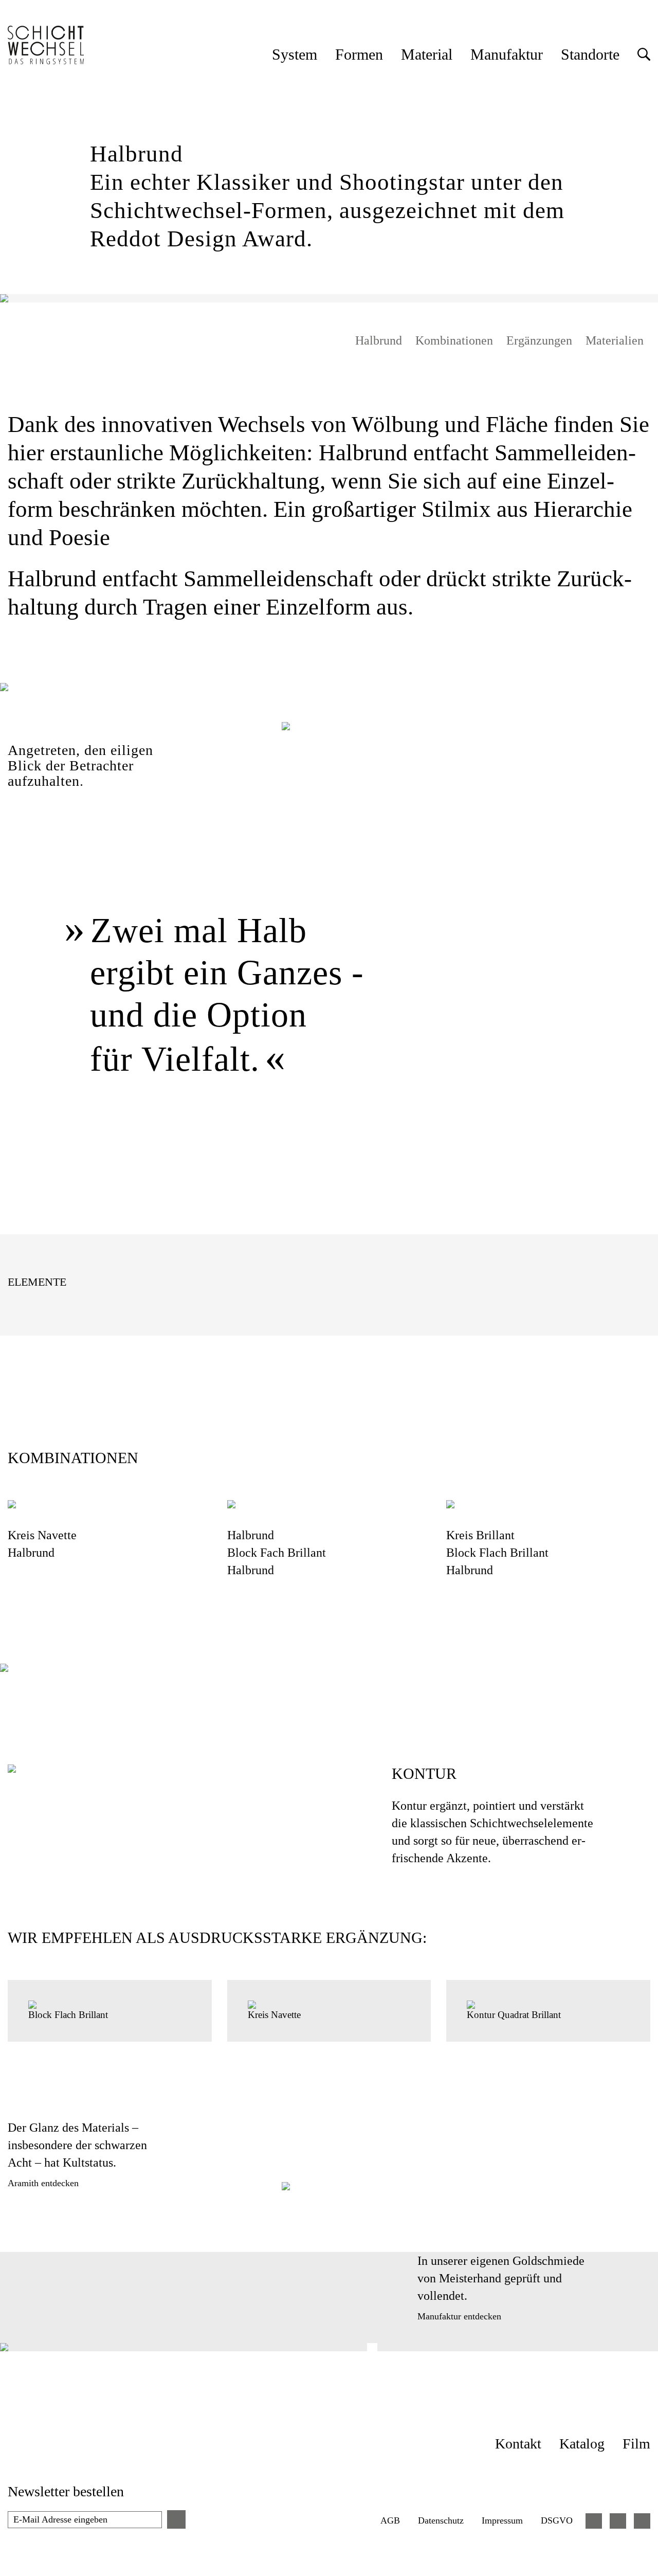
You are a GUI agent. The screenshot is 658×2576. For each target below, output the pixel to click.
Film (636, 2444)
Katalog (582, 2444)
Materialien (615, 340)
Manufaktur (507, 54)
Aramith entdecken (43, 2183)
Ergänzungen (539, 340)
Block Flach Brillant (497, 1553)
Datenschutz (441, 2520)
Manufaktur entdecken (459, 2316)
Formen (359, 54)
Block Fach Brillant (277, 1553)
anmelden (176, 2519)
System (295, 54)
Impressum (502, 2520)
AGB (390, 2520)
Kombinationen (454, 340)
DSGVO (557, 2520)
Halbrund (379, 340)
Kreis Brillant (480, 1535)
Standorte (590, 54)
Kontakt (518, 2444)
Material (427, 54)
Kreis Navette (44, 1535)
